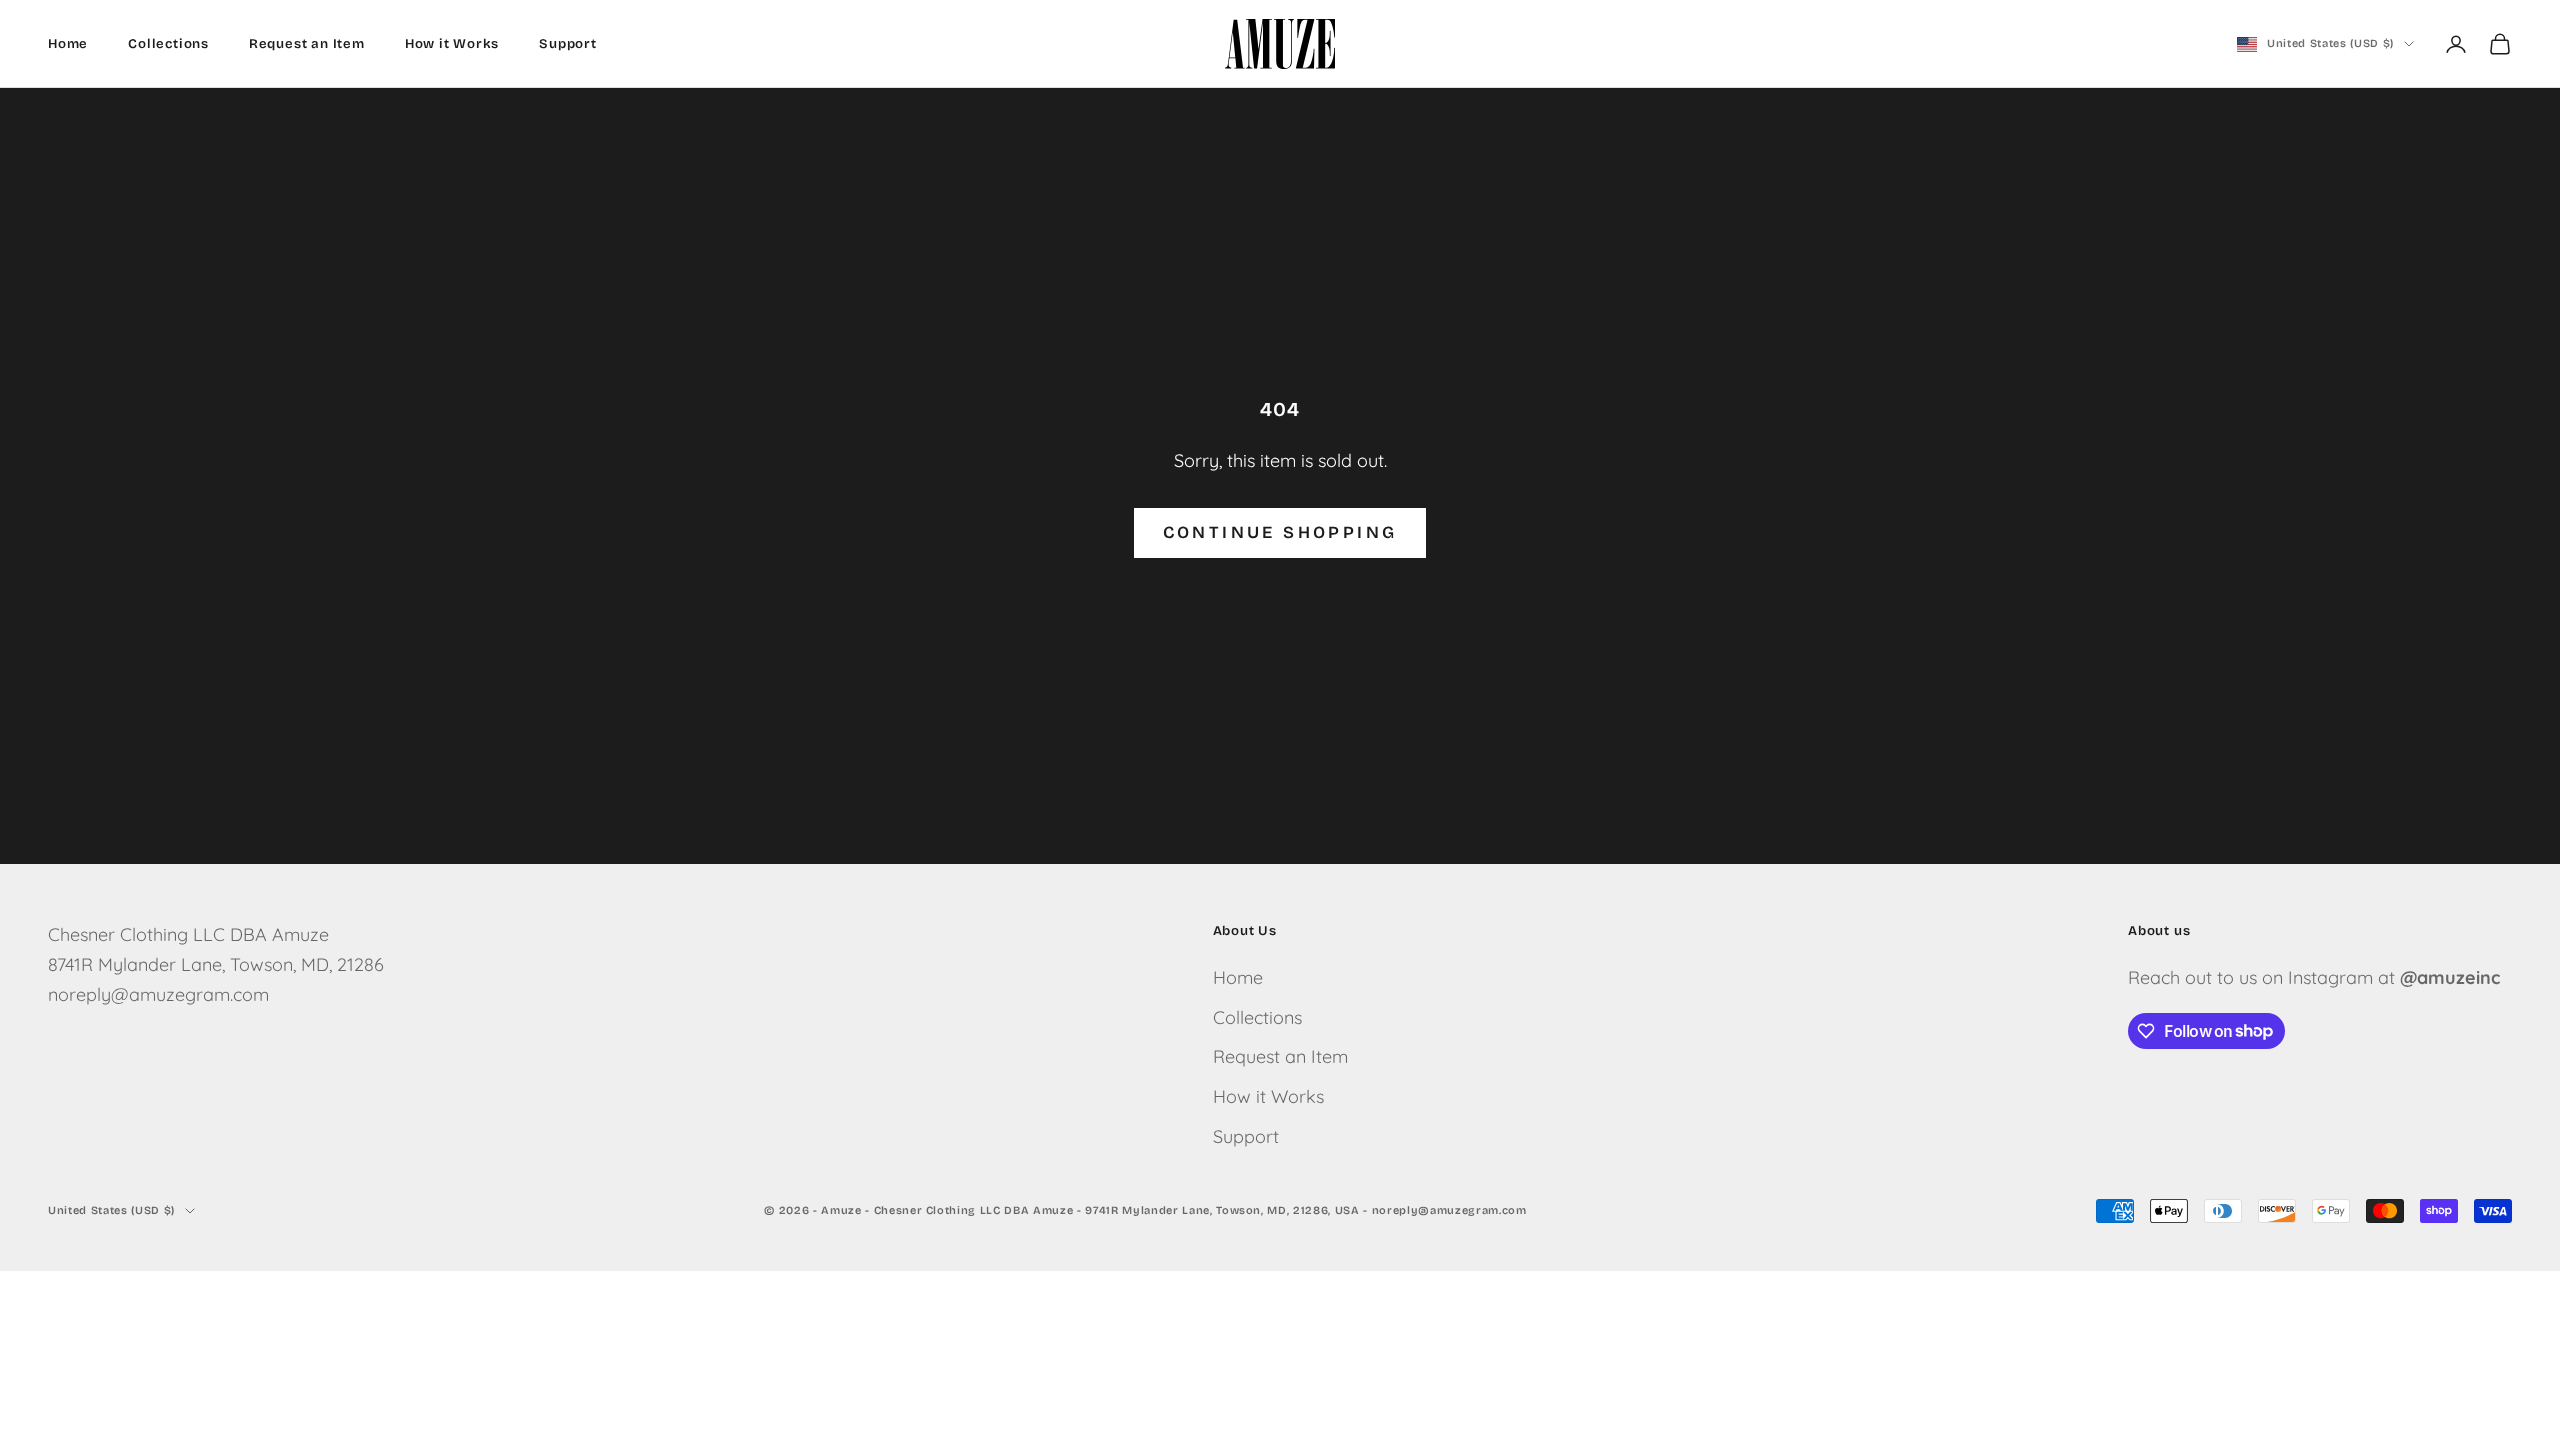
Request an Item (307, 44)
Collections (168, 44)
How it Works (452, 44)
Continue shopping (1280, 532)
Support (568, 44)
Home (68, 44)
